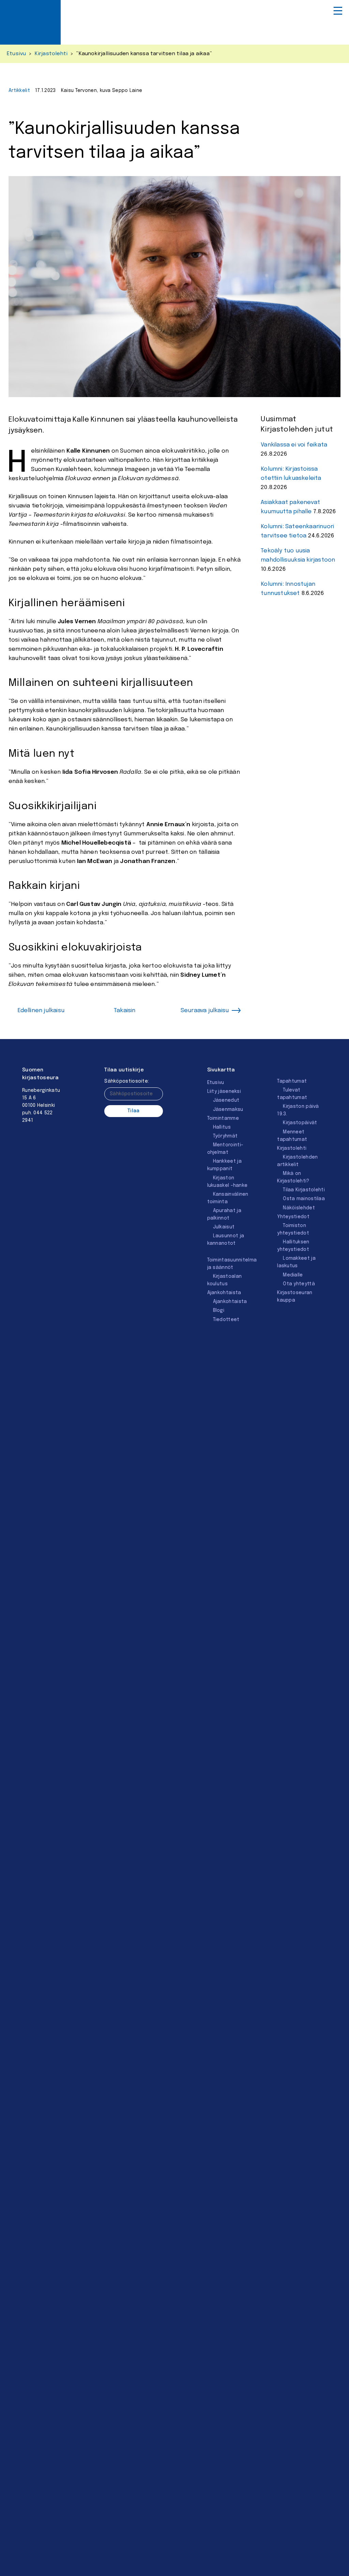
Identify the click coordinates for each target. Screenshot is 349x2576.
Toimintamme (223, 1118)
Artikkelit (19, 91)
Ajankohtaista (224, 1293)
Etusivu (16, 54)
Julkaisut (224, 1227)
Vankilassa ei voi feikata (294, 445)
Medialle (293, 1275)
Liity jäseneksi (224, 1091)
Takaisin (125, 1011)
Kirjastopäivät (300, 1123)
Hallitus (222, 1127)
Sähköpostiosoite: (127, 1081)
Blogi (219, 1310)
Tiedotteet (226, 1320)
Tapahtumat (292, 1081)
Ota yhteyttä (299, 1284)
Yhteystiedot (293, 1217)
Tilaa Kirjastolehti (304, 1190)
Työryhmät (225, 1136)
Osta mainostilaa (304, 1199)
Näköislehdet (299, 1208)
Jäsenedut (226, 1100)
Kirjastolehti (51, 54)
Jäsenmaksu (228, 1110)
